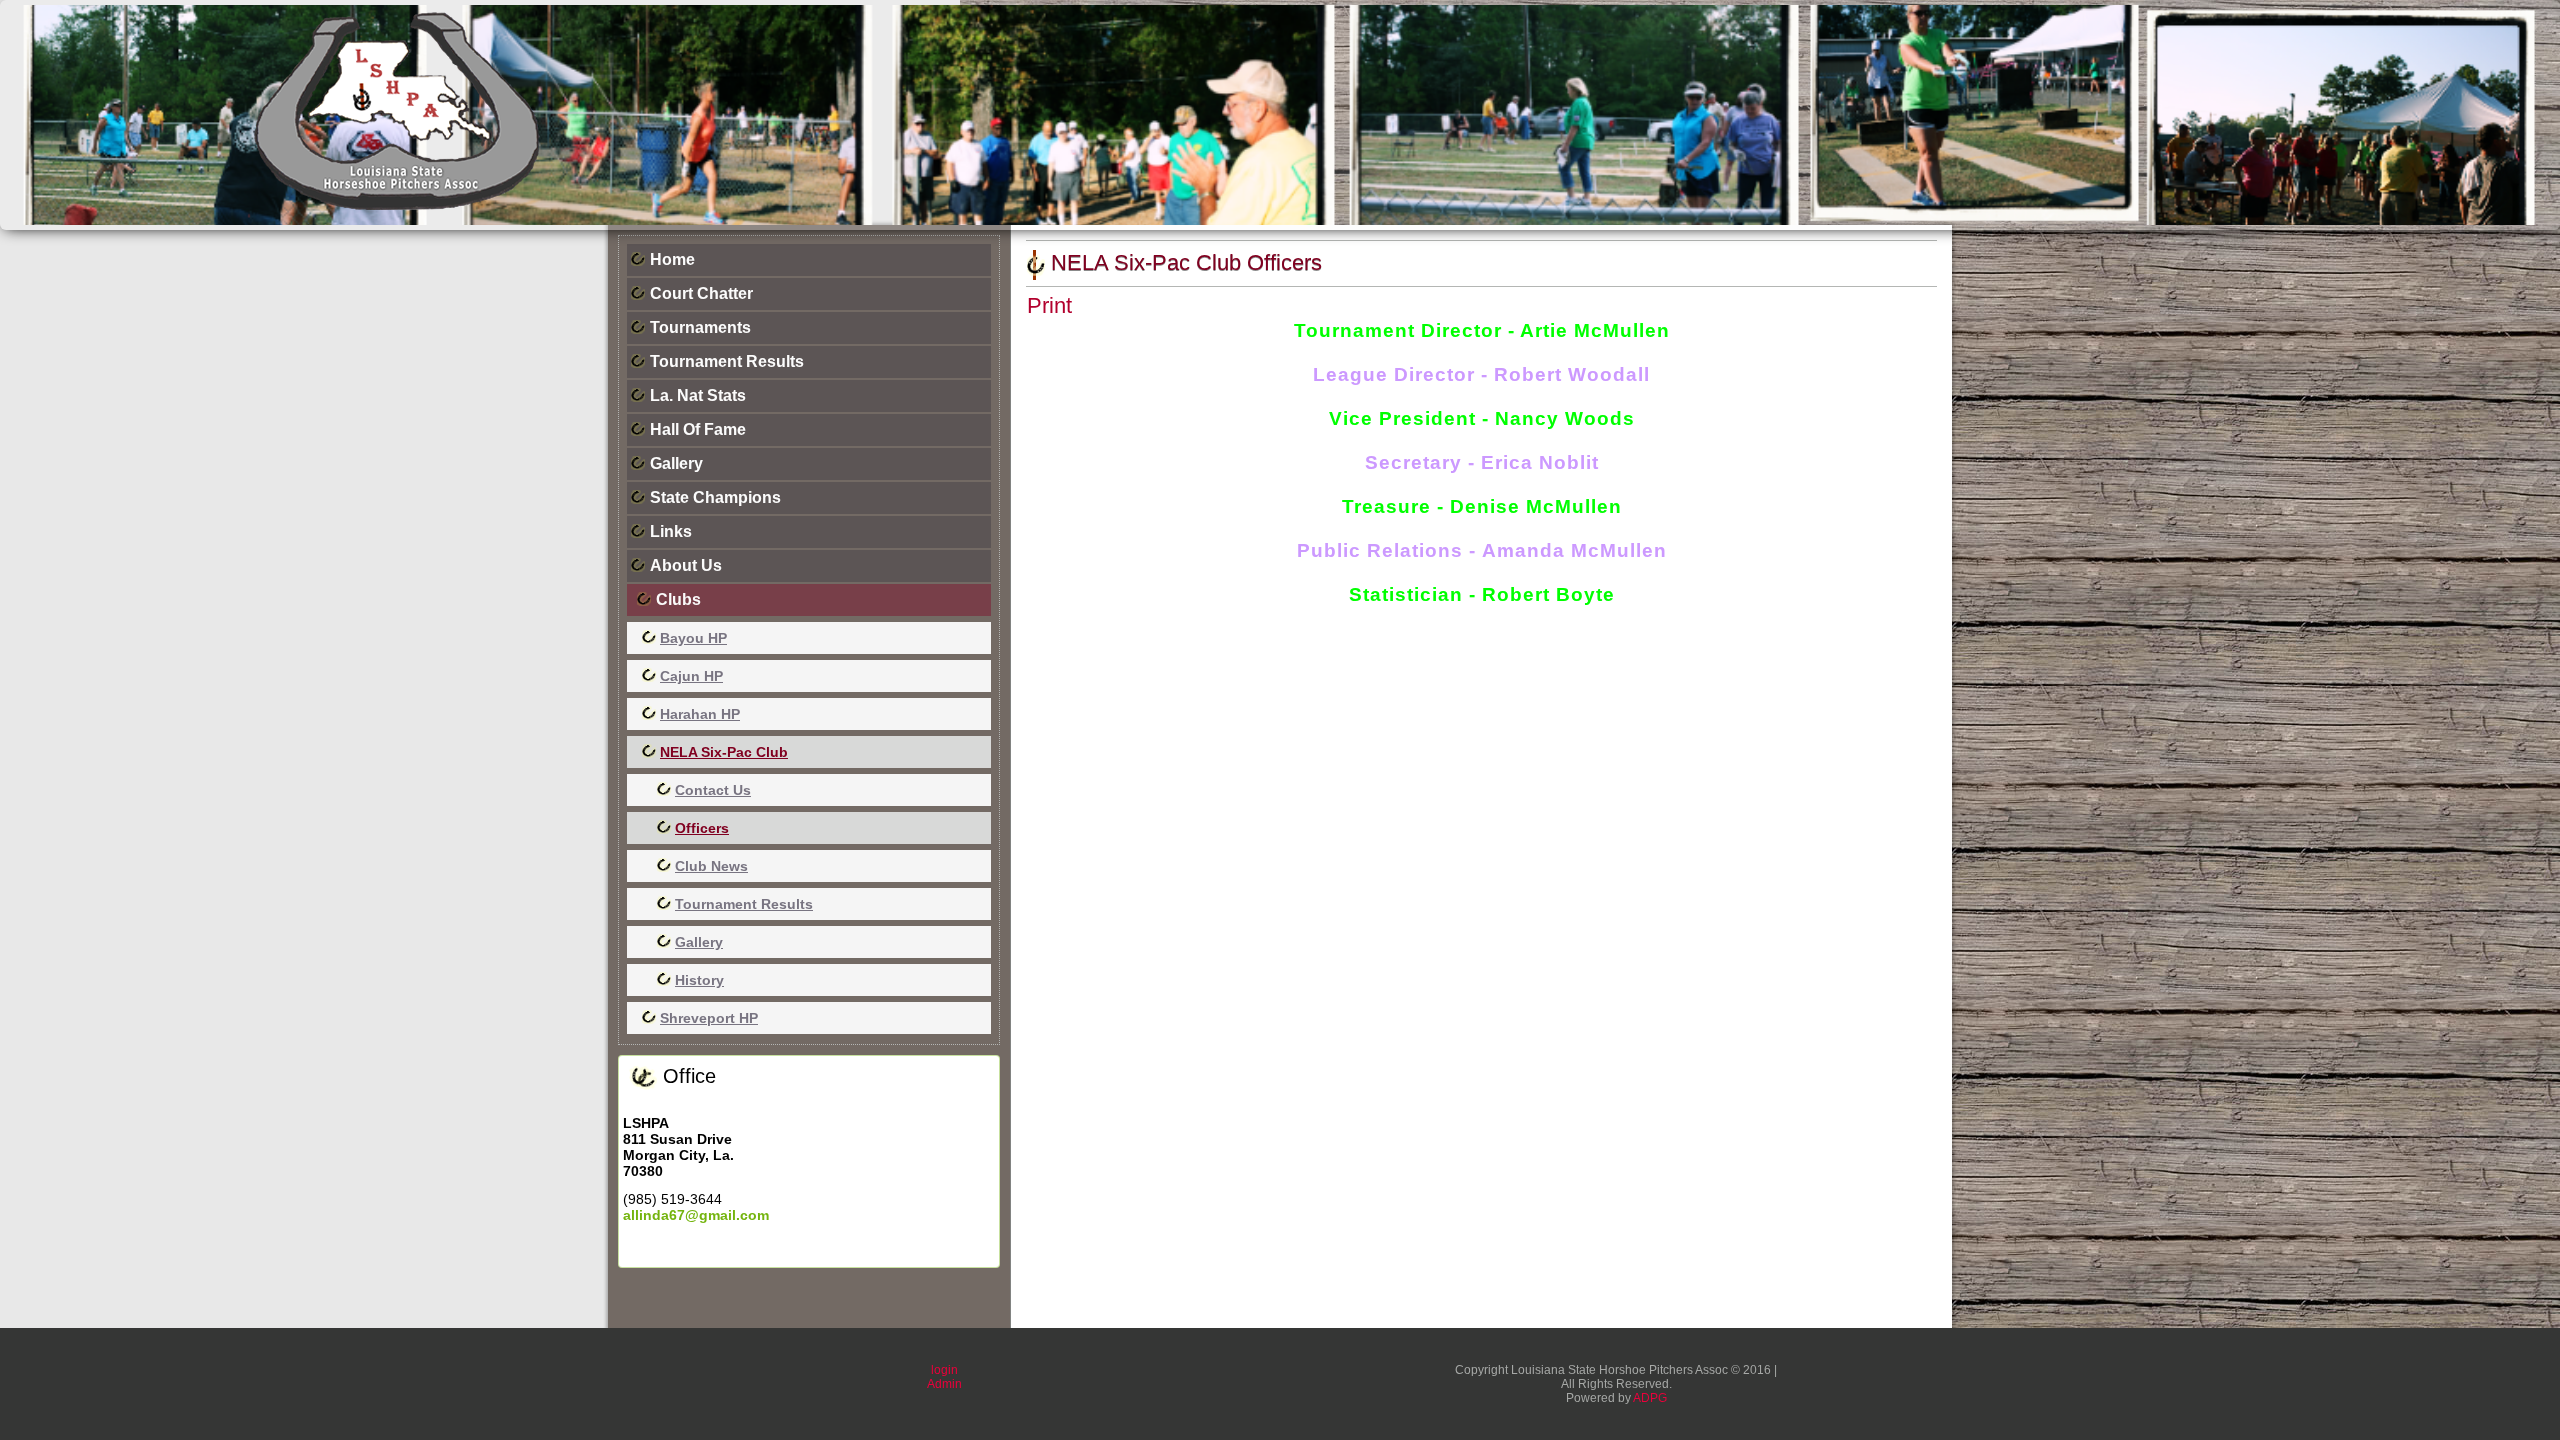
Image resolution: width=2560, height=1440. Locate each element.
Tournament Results (727, 361)
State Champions (715, 497)
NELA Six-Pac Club (724, 752)
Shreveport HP (709, 1018)
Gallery (676, 463)
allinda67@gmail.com (696, 1215)
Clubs (678, 599)
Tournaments (700, 327)
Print (1049, 305)
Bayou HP (693, 638)
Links (671, 531)
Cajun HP (691, 676)
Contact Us (713, 790)
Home (672, 259)
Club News (711, 866)
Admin (944, 1384)
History (699, 980)
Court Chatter (701, 293)
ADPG (1650, 1398)
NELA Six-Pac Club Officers (1186, 262)
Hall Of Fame (698, 429)
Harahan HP (700, 714)
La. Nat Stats (698, 395)
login (944, 1370)
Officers (702, 828)
